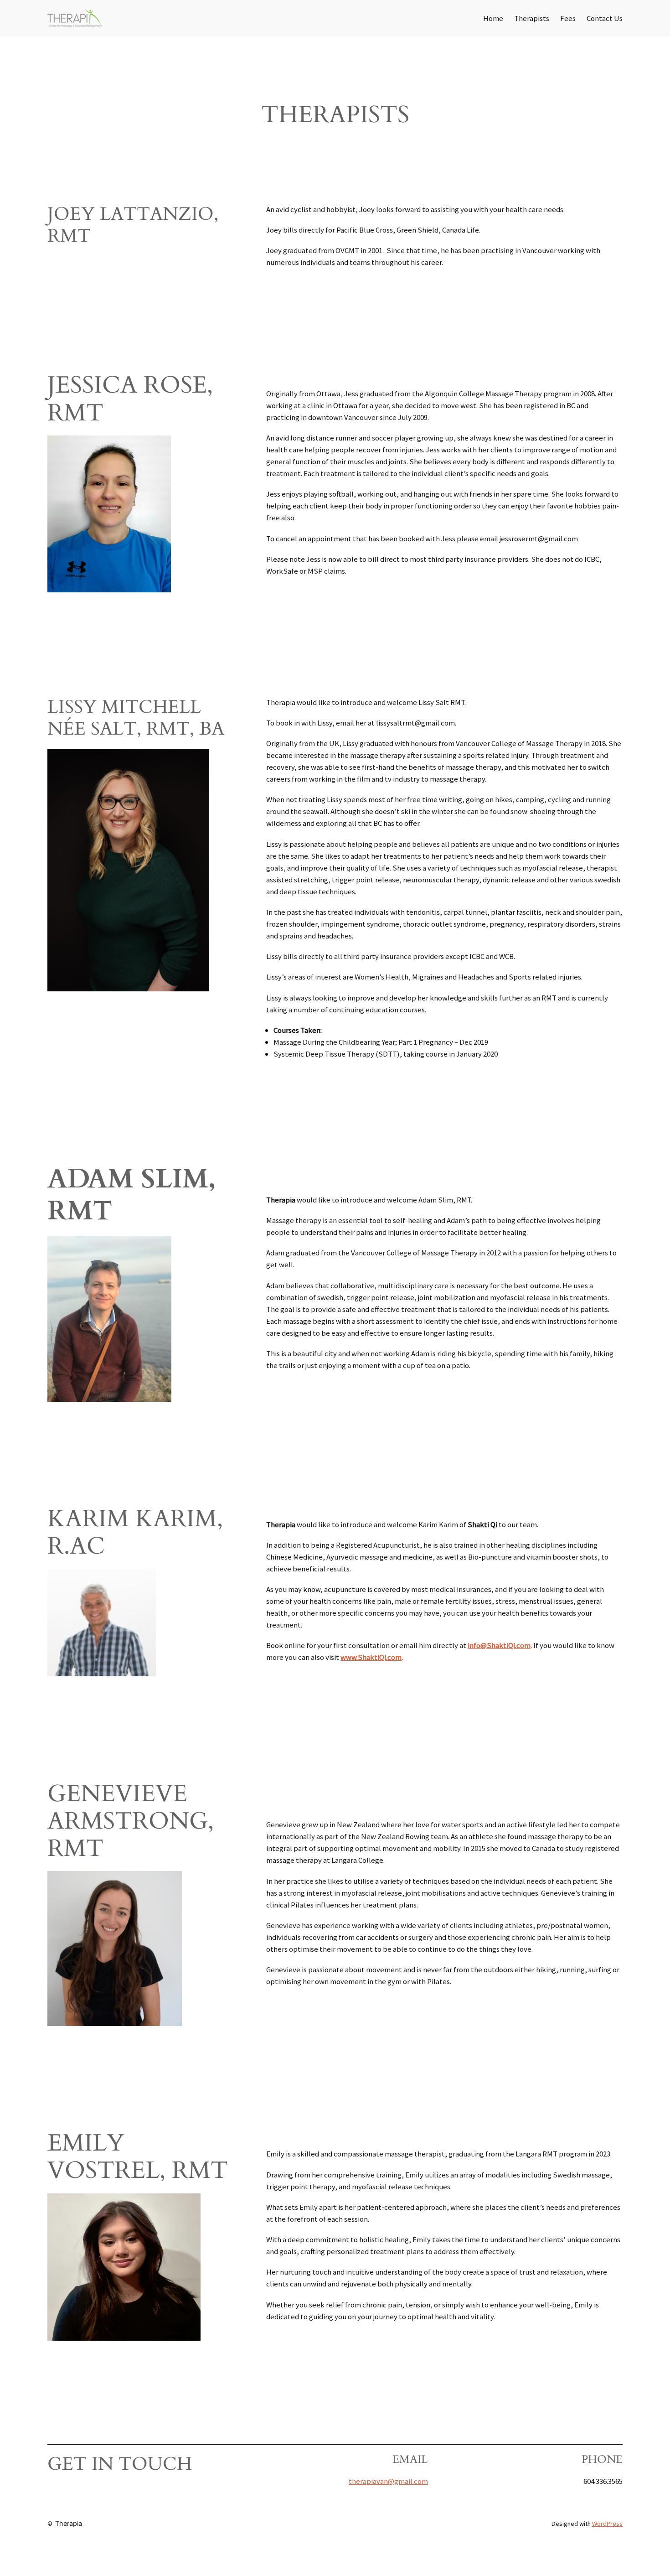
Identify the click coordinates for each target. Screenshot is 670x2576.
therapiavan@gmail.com (388, 2481)
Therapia (69, 2523)
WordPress (607, 2524)
